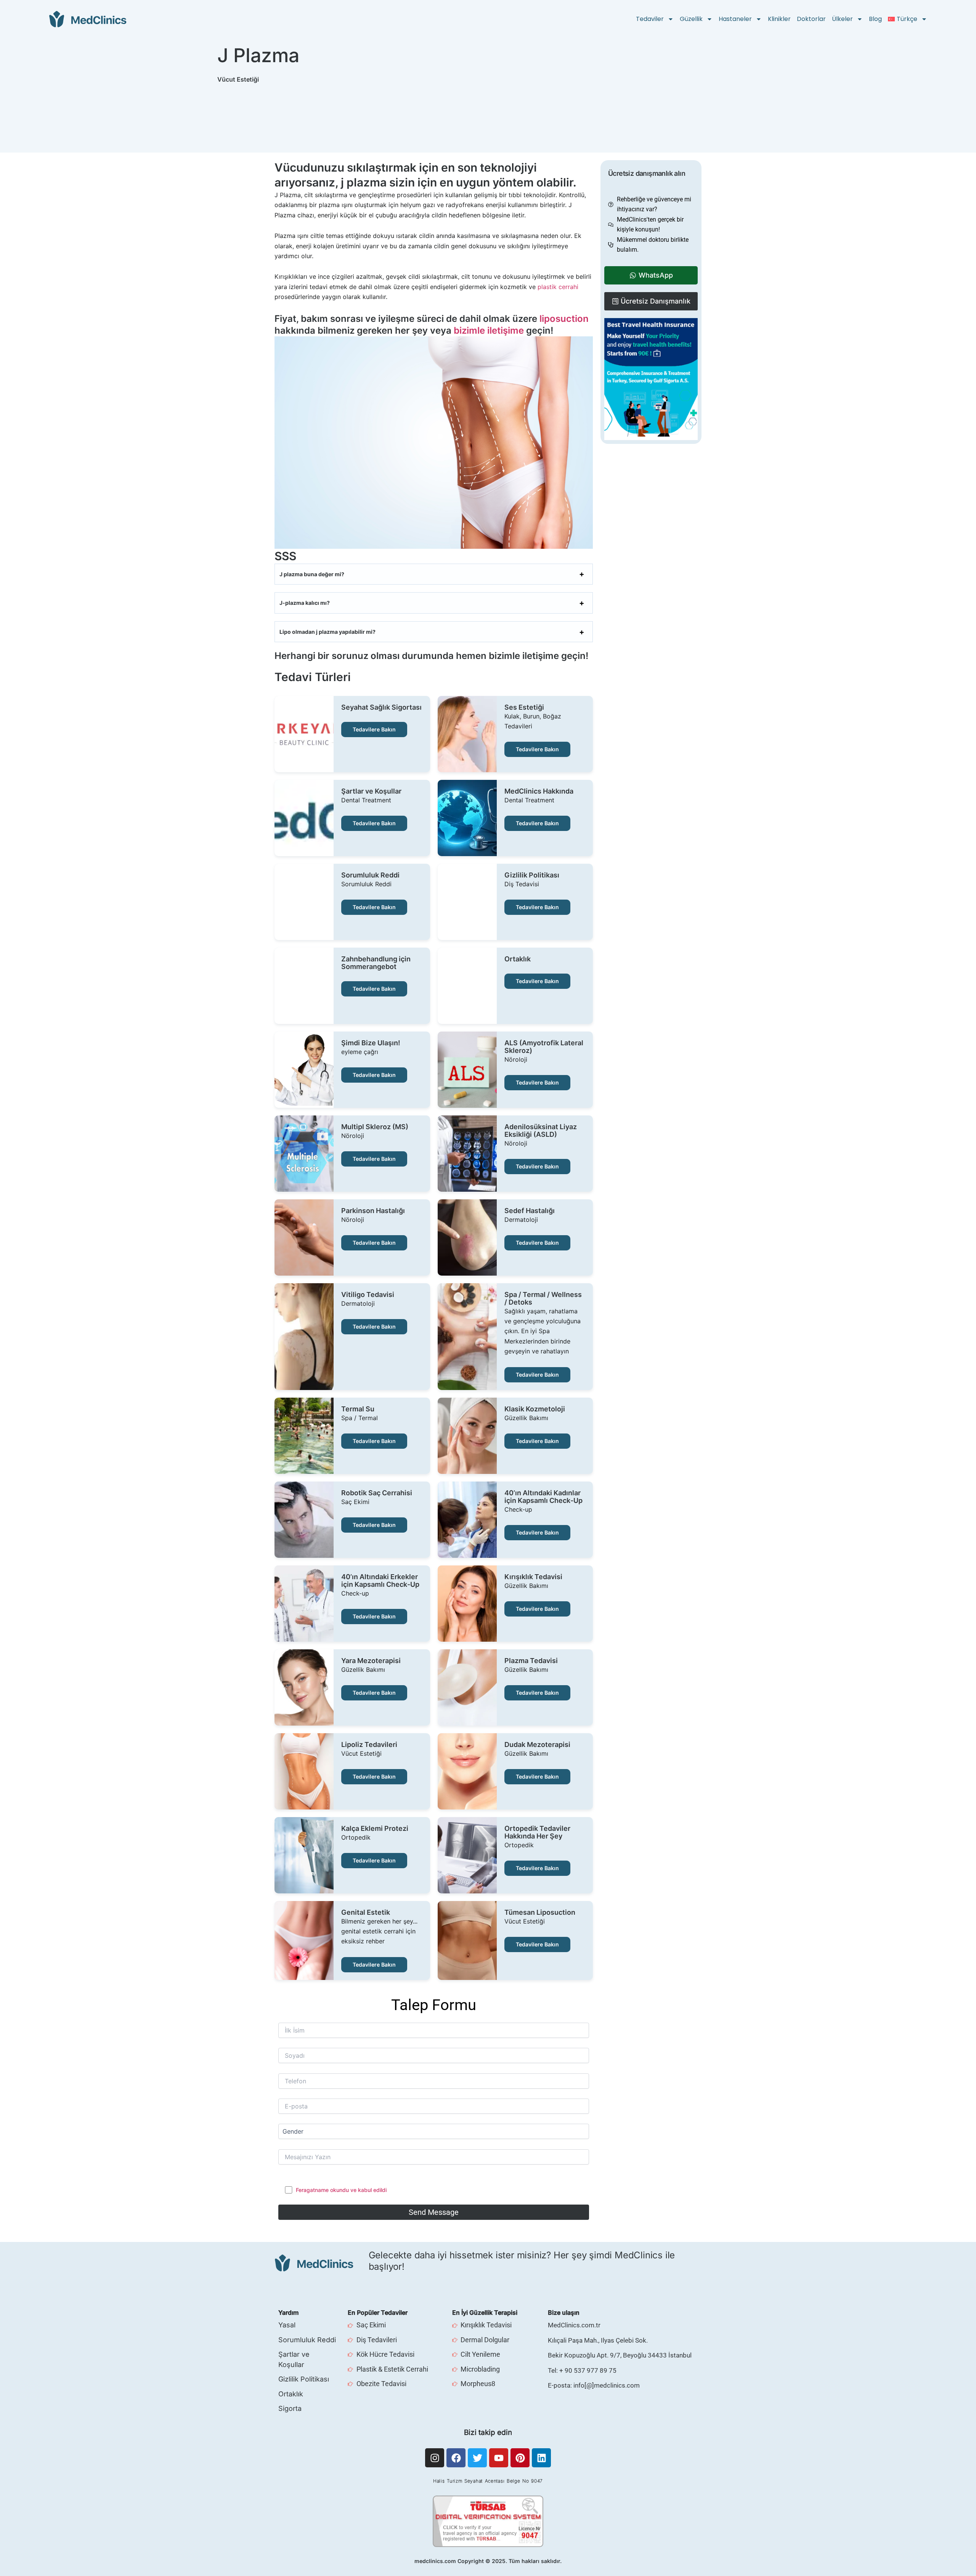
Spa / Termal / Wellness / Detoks (543, 1298)
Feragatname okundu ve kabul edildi (341, 2190)
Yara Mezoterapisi (371, 1661)
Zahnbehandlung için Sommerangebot (376, 963)
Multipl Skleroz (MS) (375, 1127)
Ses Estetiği (524, 707)
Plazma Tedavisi (531, 1661)
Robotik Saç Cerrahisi (377, 1493)
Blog (875, 19)
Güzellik (691, 19)
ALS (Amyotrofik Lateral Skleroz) (544, 1047)
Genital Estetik (366, 1912)
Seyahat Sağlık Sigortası (381, 707)
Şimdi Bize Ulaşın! (371, 1043)
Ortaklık (518, 959)
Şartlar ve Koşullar (371, 791)
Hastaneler (735, 19)
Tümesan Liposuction (540, 1912)
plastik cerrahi (558, 287)
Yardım (288, 2312)
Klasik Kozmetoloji (535, 1409)
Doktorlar (811, 19)
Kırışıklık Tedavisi (533, 1577)
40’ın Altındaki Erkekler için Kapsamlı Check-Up (380, 1581)
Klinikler (779, 19)
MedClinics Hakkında (539, 791)
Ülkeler (842, 19)
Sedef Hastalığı (530, 1211)
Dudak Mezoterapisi (537, 1745)
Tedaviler (650, 19)
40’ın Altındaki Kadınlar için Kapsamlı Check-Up (543, 1497)
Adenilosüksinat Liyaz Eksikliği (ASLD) (541, 1131)
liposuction (564, 319)
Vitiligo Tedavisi (368, 1295)
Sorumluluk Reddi (370, 875)
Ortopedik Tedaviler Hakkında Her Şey (537, 1832)
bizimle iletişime (489, 330)
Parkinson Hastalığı (373, 1211)
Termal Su (358, 1409)
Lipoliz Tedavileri (369, 1745)
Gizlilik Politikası (532, 875)
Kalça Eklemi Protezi (375, 1829)
